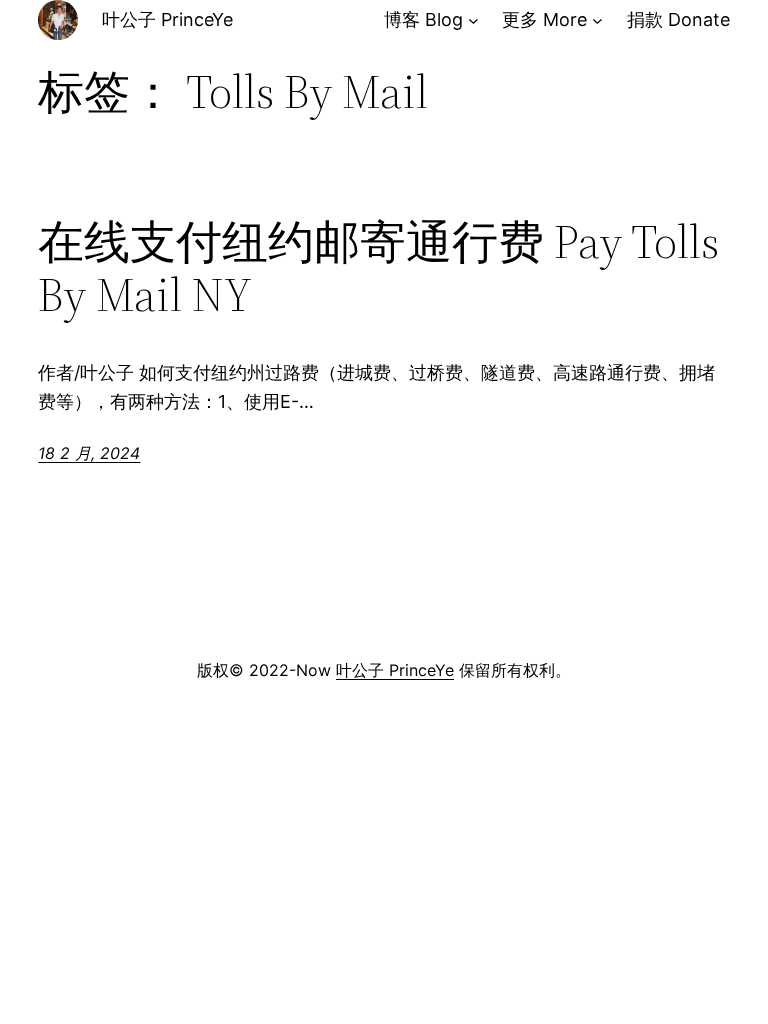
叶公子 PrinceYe (167, 19)
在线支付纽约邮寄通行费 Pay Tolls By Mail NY (378, 268)
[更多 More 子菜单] (597, 20)
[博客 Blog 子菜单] (473, 20)
